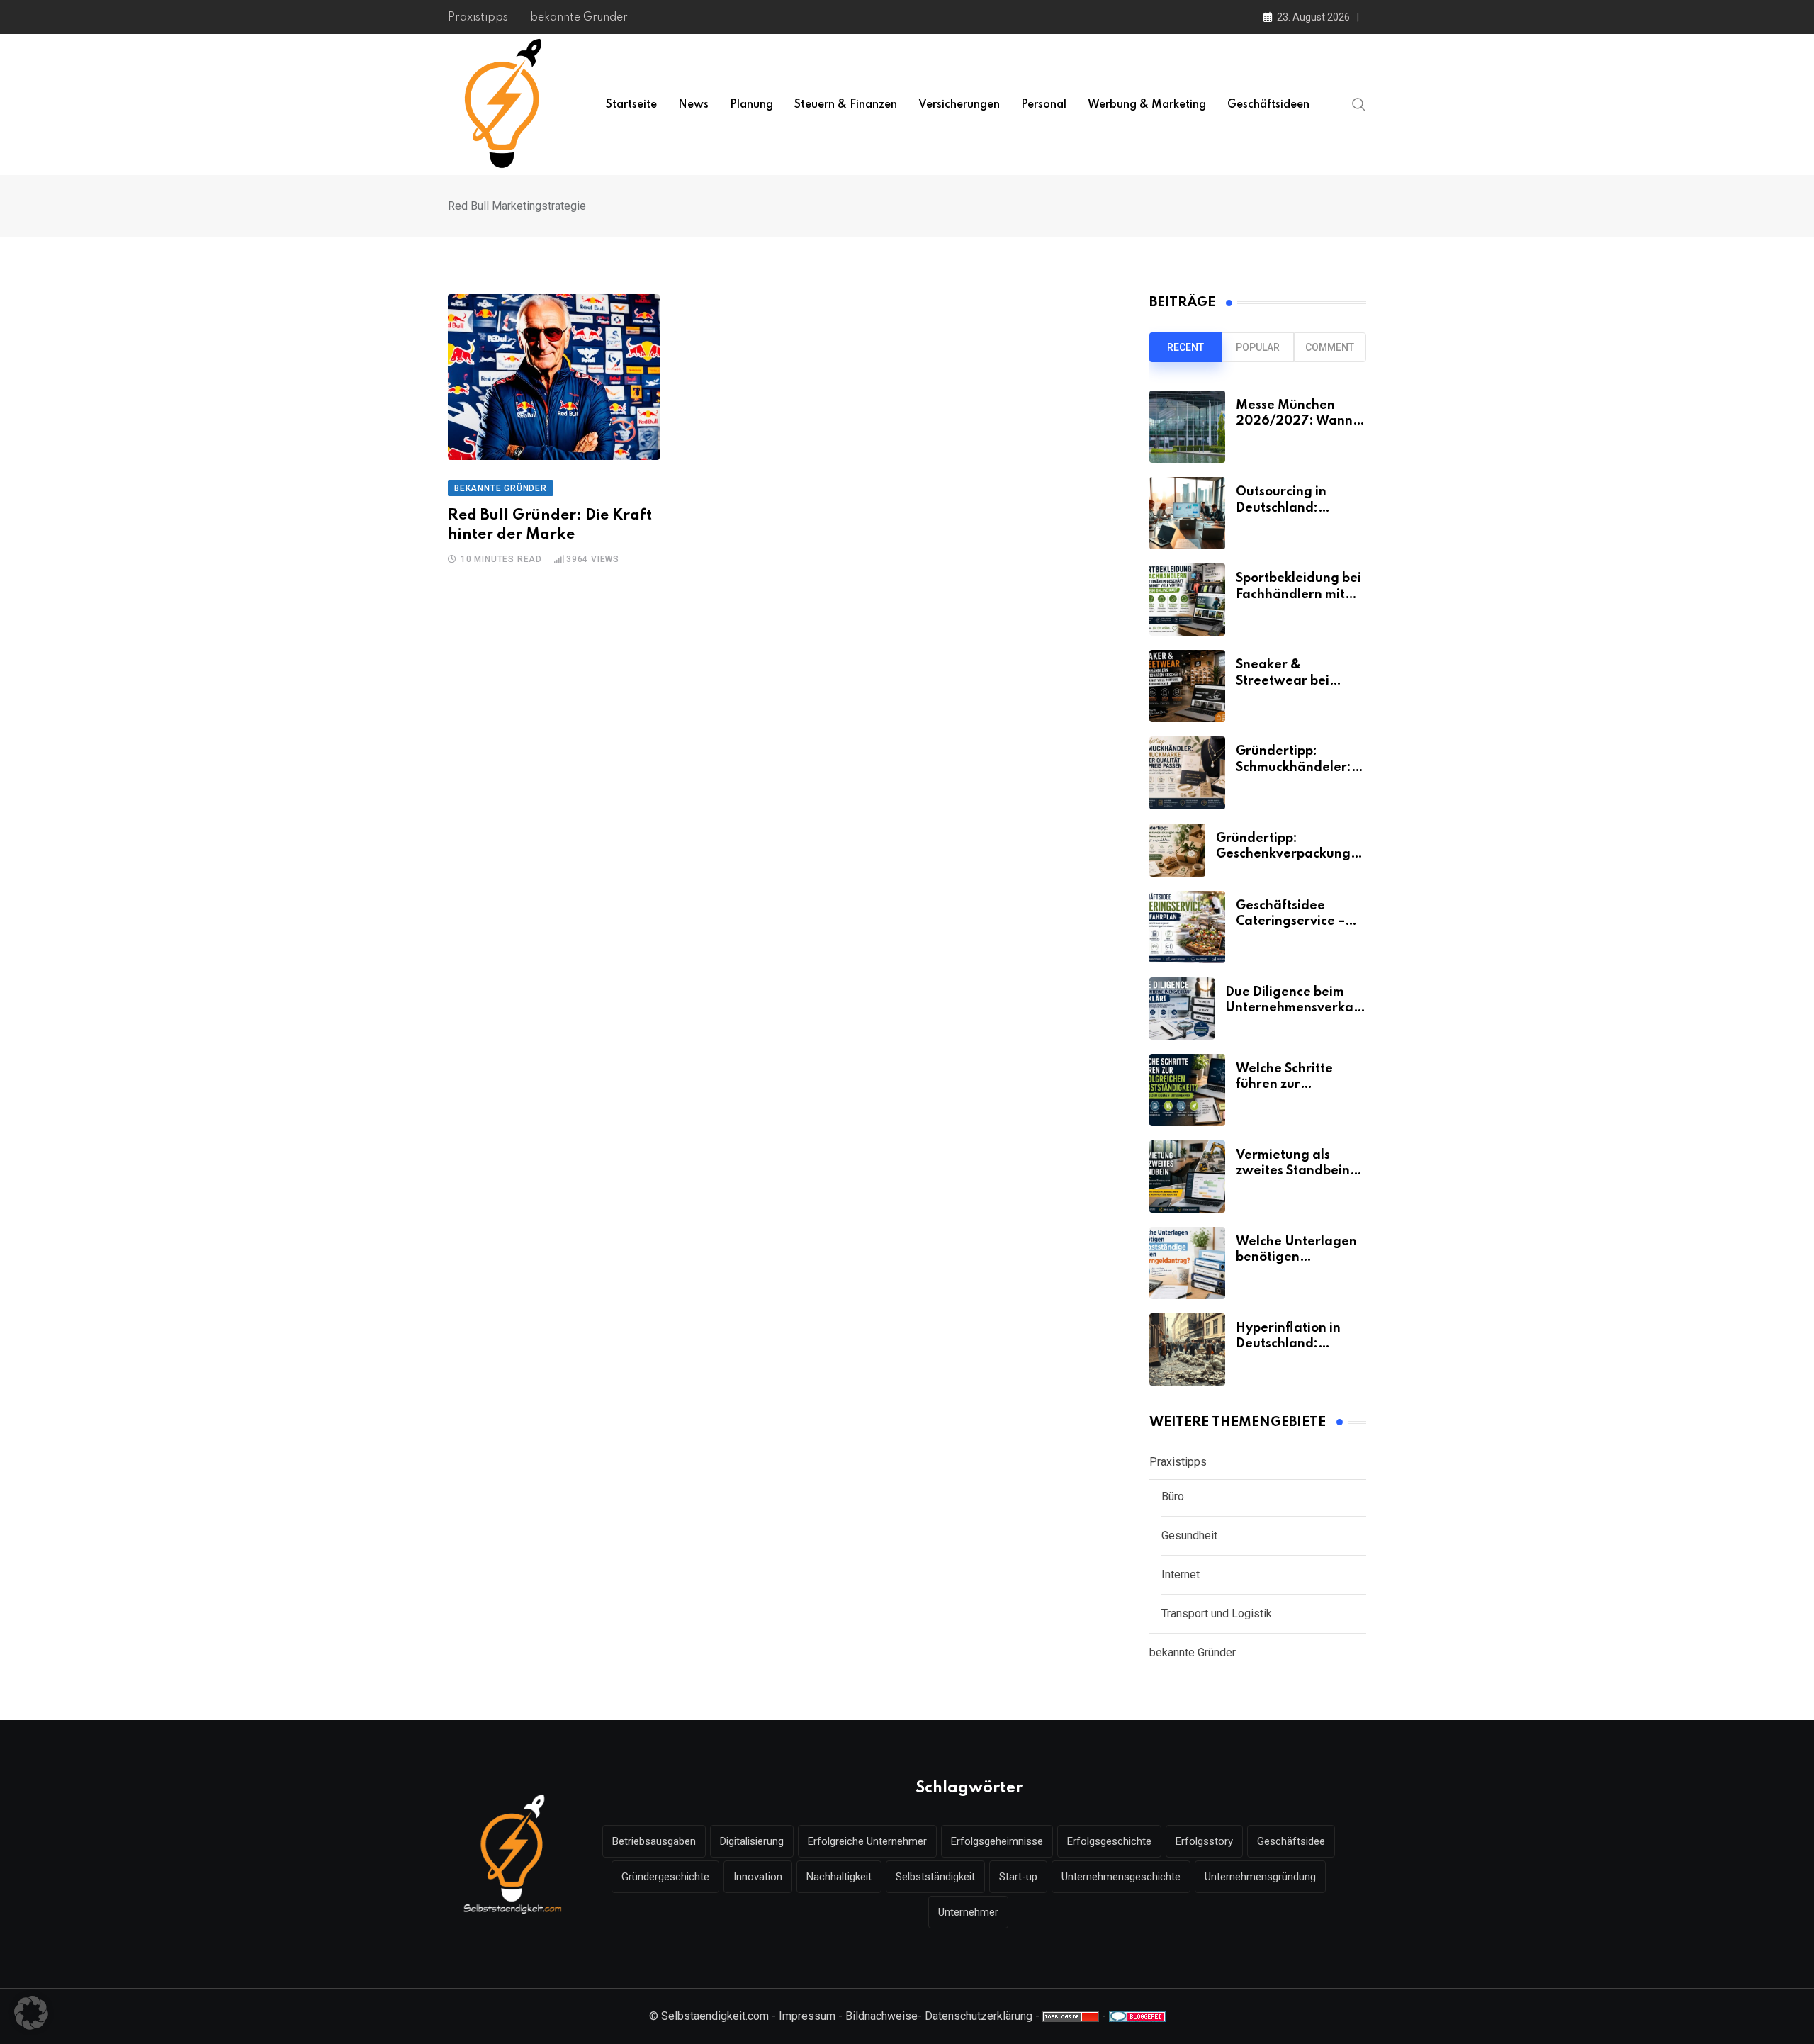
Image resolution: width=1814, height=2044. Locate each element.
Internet (1181, 1574)
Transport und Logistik (1217, 1613)
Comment (1330, 347)
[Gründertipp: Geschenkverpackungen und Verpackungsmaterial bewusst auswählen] (1177, 850)
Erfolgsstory (1204, 1841)
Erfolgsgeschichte (1109, 1841)
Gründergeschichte (665, 1877)
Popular (1258, 347)
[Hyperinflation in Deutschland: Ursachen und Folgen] (1187, 1349)
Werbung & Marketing (1147, 105)
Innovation (758, 1877)
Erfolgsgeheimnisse (997, 1841)
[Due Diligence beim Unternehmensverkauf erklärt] (1182, 1009)
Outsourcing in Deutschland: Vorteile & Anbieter (1296, 508)
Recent (1185, 347)
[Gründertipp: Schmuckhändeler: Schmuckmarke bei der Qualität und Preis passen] (1187, 773)
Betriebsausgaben (654, 1841)
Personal (1044, 105)
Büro (1173, 1496)
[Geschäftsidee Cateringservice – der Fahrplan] (1187, 927)
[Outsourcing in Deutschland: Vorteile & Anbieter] (1187, 513)
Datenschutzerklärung (979, 2016)
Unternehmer (968, 1912)
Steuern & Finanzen (846, 105)
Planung (751, 105)
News (693, 105)
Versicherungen (959, 105)
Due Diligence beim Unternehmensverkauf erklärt (1296, 1008)
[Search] (1359, 104)
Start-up (1018, 1877)
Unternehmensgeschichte (1121, 1877)
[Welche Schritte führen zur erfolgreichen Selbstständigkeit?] (1187, 1090)
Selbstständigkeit (935, 1877)
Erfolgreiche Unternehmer (867, 1841)
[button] (31, 2013)
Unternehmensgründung (1260, 1877)
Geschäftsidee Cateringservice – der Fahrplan (1290, 922)
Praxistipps (478, 18)
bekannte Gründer (579, 18)
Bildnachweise (881, 2016)
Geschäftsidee (1291, 1841)
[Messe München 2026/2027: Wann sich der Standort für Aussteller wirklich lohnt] (1187, 427)
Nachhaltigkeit (839, 1877)
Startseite (631, 105)
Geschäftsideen (1268, 105)
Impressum (807, 2016)
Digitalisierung (752, 1841)
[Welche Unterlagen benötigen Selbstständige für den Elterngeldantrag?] (1187, 1263)
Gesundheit (1189, 1535)
